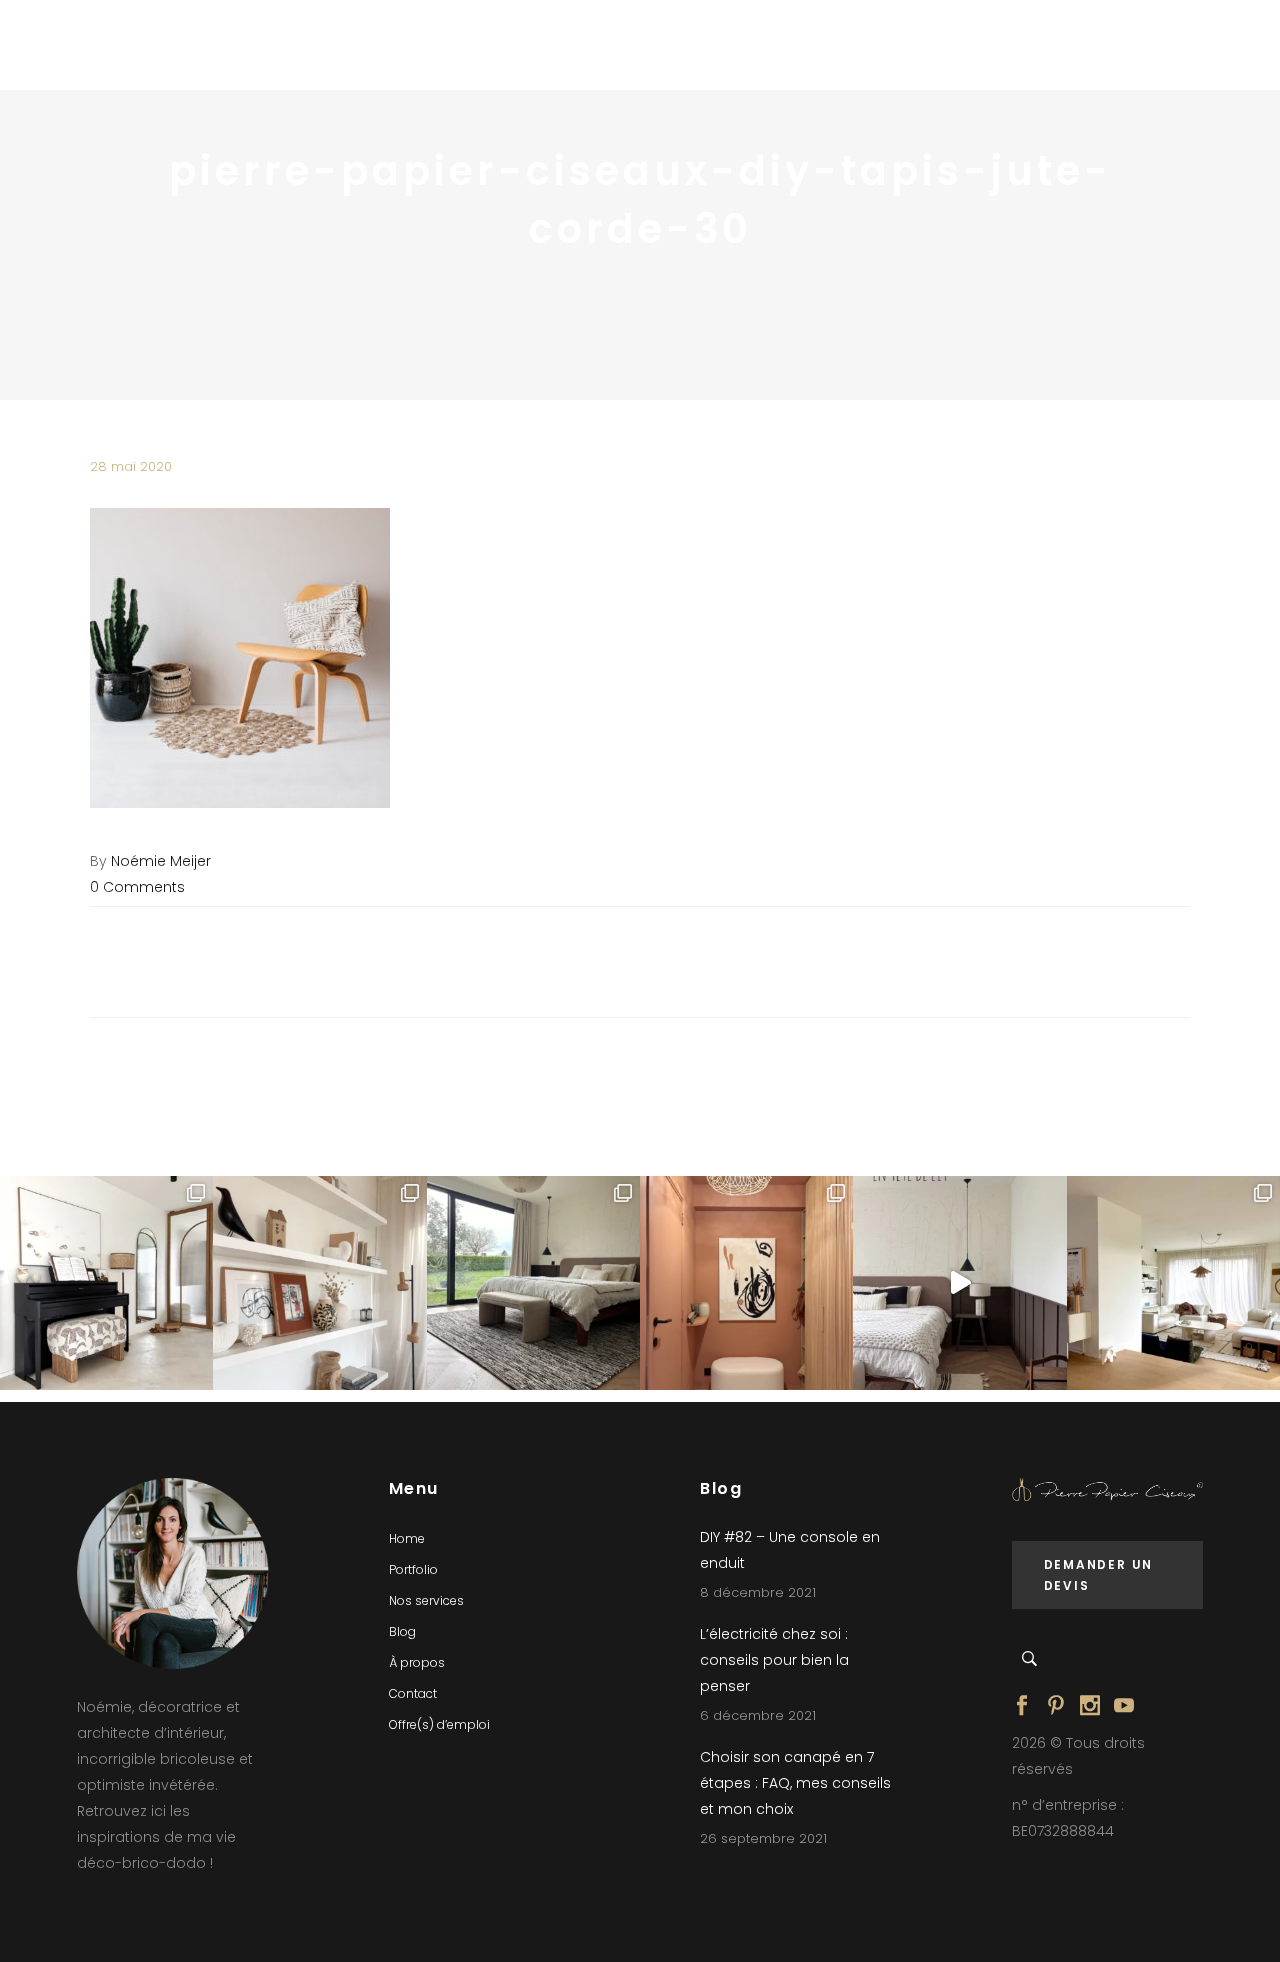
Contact (413, 1693)
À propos (417, 1662)
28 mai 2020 (131, 466)
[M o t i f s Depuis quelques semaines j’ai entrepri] (106, 1282)
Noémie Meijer (161, 861)
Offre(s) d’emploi (439, 1724)
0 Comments (137, 887)
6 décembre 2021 (758, 1715)
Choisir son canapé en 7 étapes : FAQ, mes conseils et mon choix (795, 1783)
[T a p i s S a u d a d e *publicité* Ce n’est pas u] (533, 1282)
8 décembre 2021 (758, 1592)
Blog (402, 1631)
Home (407, 1538)
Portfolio (413, 1569)
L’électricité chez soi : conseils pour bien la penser (774, 1660)
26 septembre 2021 (763, 1838)
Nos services (426, 1600)
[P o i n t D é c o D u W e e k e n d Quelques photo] (746, 1282)
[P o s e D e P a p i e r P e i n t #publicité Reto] (959, 1282)
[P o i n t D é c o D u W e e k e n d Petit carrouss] (1173, 1282)
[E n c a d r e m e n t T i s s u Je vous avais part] (319, 1282)
